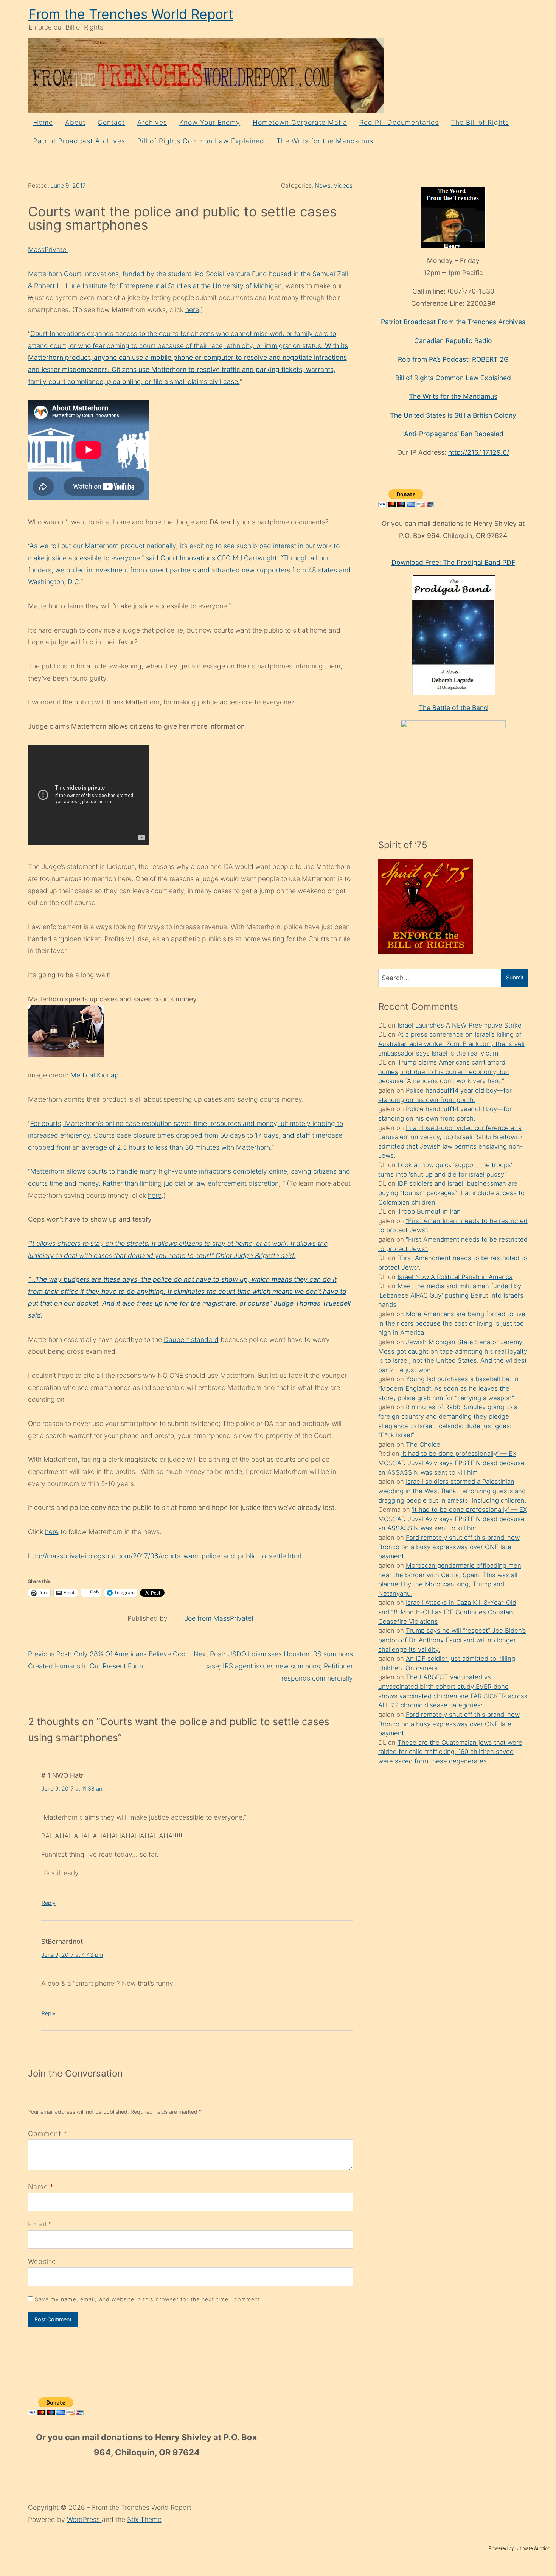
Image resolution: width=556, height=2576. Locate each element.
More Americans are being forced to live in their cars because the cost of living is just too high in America (452, 1323)
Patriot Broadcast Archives (79, 141)
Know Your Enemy (210, 122)
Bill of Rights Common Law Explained (201, 141)
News (323, 186)
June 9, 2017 (68, 186)
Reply (49, 1903)
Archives (152, 122)
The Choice (423, 1444)
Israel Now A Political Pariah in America (455, 1277)
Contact (111, 122)
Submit (515, 977)
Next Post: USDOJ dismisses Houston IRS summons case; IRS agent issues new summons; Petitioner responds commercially (273, 1666)
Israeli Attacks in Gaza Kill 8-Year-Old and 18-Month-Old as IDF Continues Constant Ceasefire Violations (447, 1612)
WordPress (84, 2519)
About (75, 122)
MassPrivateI (48, 250)
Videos (343, 186)
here (192, 310)
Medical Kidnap (95, 1075)
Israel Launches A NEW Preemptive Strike (460, 1025)
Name (38, 2187)
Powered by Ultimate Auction (520, 2548)
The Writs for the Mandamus (325, 141)
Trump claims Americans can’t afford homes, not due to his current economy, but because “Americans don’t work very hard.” (444, 1072)
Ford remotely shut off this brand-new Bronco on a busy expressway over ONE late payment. (449, 1547)
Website (42, 2261)
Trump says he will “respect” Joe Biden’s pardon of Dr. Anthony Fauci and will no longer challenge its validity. (452, 1640)
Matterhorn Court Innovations (73, 274)
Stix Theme (144, 2519)
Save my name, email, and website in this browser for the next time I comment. (149, 2299)
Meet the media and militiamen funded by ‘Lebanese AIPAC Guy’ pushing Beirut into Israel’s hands (451, 1295)
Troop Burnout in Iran (429, 1211)
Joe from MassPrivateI (219, 1618)
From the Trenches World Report (131, 14)
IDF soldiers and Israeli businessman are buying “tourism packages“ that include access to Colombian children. (451, 1193)
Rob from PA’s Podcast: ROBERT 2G (453, 359)
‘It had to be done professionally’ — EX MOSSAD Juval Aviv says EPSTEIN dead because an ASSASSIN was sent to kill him (451, 1463)
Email (37, 2224)
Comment (48, 2134)
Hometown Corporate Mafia (300, 122)
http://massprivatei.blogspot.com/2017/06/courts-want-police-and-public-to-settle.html (165, 1556)
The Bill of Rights (480, 122)
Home (43, 122)
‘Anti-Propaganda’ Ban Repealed (453, 434)
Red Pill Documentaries (399, 122)
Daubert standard (191, 1339)
